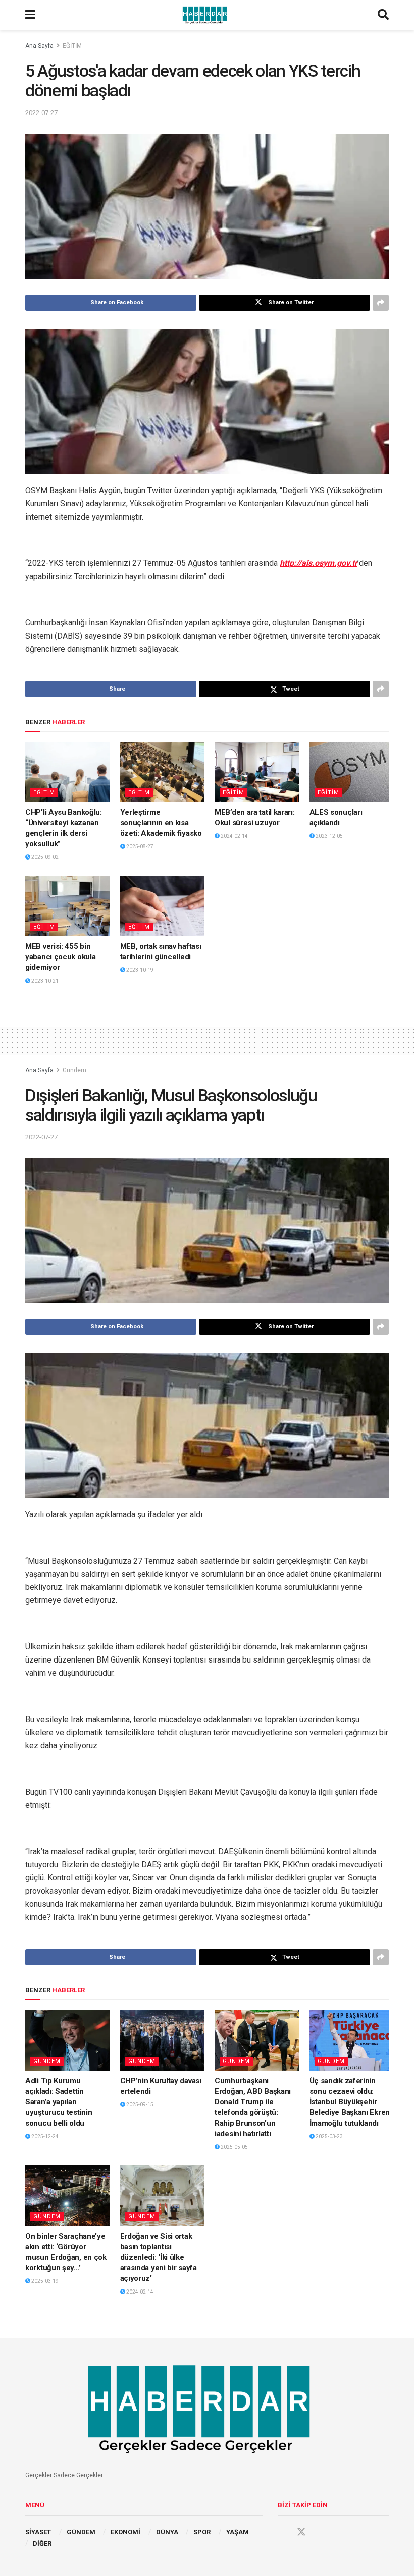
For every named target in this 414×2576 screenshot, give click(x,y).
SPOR (202, 2532)
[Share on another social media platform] (381, 303)
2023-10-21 (44, 981)
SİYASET (38, 2532)
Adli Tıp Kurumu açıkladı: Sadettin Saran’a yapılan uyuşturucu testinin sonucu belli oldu (59, 2102)
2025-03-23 (329, 2136)
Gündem (74, 1070)
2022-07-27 (41, 113)
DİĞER (42, 2543)
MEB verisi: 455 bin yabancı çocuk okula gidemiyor (60, 957)
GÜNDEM (81, 2532)
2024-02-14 (234, 836)
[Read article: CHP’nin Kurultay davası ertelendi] (163, 2040)
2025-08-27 (139, 847)
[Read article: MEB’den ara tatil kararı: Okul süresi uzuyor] (257, 772)
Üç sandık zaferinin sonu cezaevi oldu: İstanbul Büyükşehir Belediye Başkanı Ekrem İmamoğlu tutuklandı (351, 2102)
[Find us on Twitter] (301, 2532)
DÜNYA (167, 2532)
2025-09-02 (44, 857)
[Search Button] (383, 15)
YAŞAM (238, 2532)
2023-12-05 (329, 836)
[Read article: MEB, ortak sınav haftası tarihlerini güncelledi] (163, 906)
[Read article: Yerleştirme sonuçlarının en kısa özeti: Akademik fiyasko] (163, 772)
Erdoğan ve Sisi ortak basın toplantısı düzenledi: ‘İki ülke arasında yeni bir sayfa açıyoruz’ (159, 2257)
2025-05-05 (234, 2147)
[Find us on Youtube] (321, 2532)
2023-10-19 (139, 970)
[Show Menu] (30, 15)
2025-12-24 (44, 2136)
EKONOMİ (125, 2532)
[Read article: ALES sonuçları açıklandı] (352, 772)
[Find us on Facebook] (282, 2532)
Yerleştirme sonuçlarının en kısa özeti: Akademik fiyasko (161, 823)
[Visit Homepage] (206, 15)
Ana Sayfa (39, 46)
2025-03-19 (44, 2281)
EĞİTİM (72, 46)
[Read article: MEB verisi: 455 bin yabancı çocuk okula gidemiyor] (68, 906)
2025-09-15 (139, 2105)
